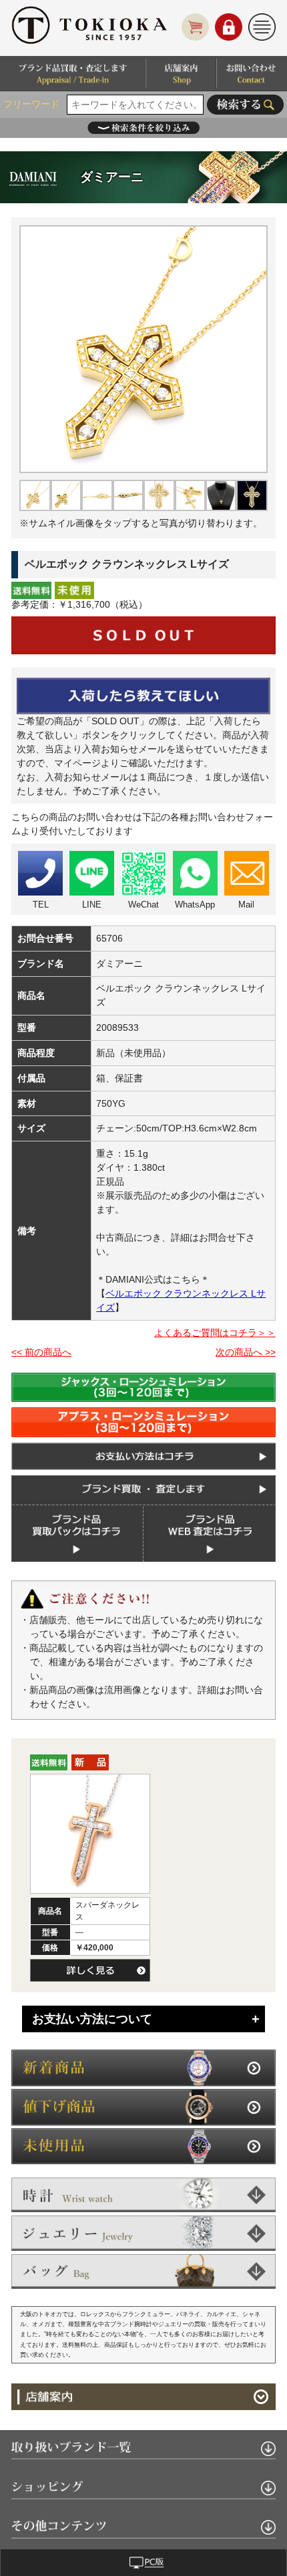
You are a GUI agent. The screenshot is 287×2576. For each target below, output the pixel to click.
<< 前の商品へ (41, 1352)
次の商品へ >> (246, 1352)
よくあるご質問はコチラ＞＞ (215, 1333)
